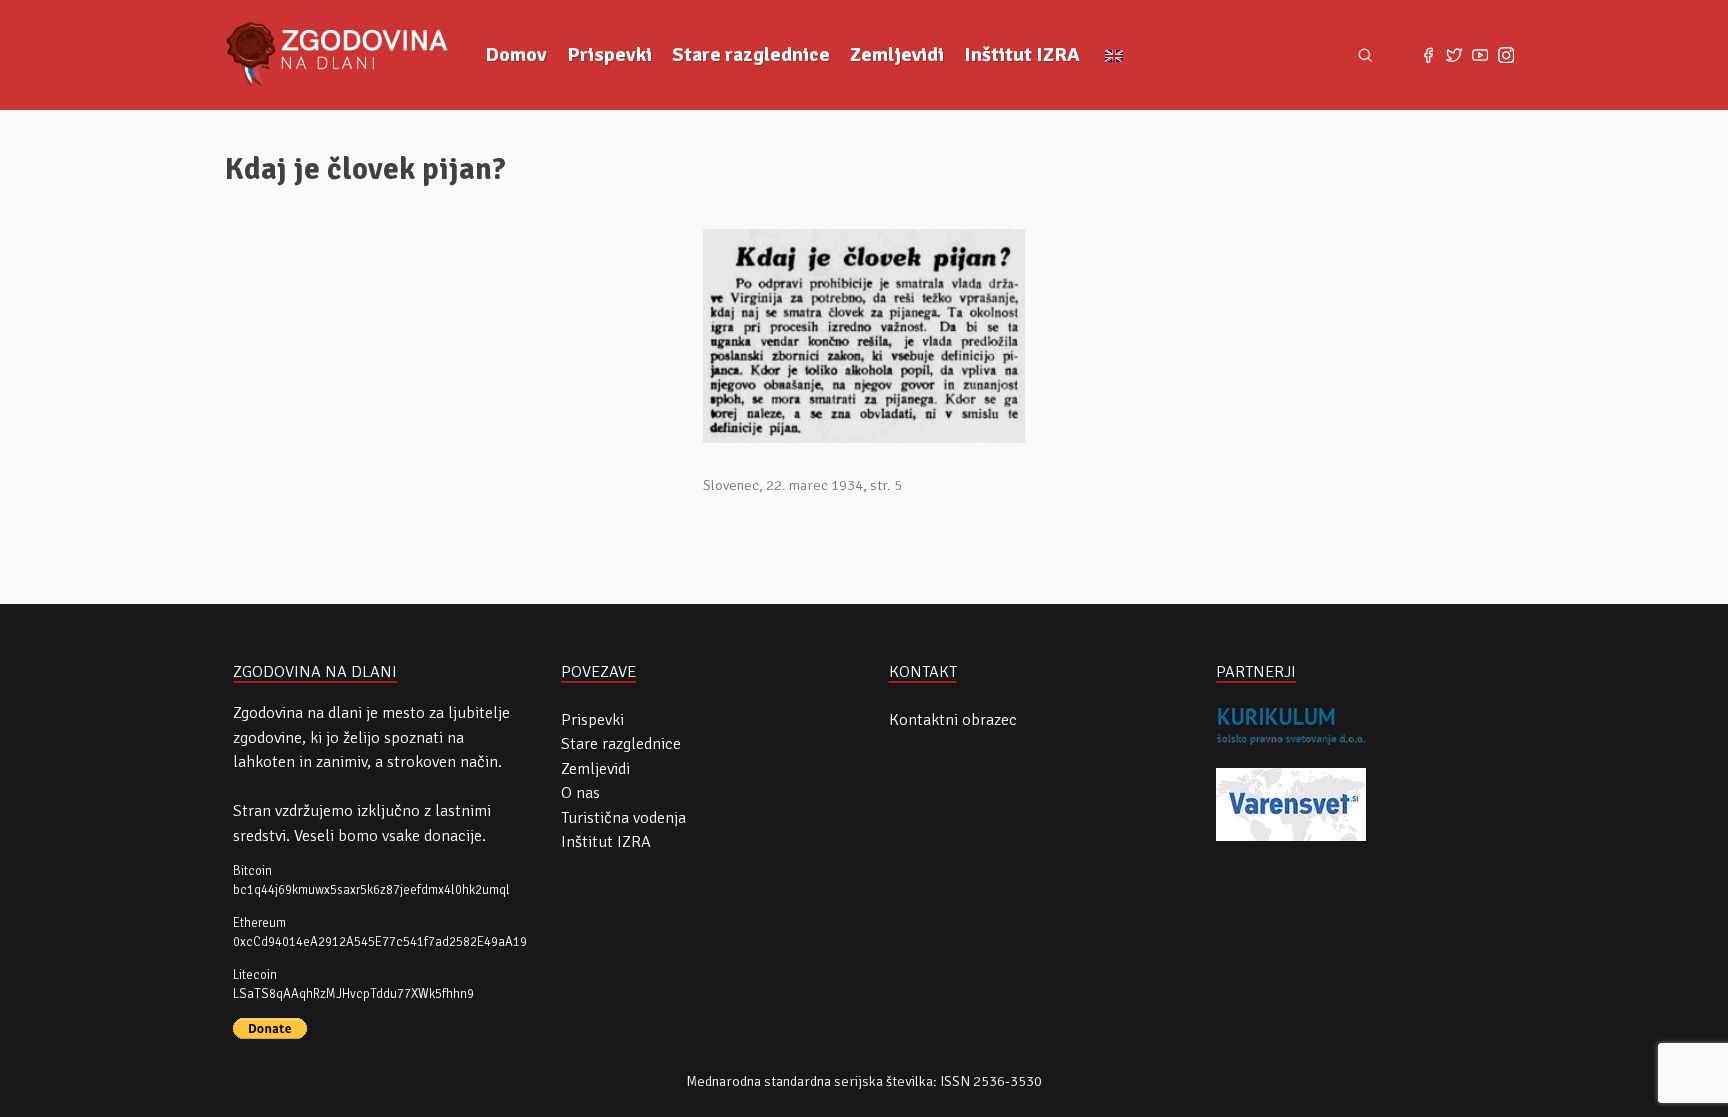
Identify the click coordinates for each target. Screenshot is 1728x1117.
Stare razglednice (751, 54)
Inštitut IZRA (1022, 54)
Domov (516, 54)
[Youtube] (1480, 55)
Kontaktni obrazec (953, 720)
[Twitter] (1454, 55)
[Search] (1365, 55)
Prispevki (609, 54)
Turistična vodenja (623, 818)
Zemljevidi (897, 54)
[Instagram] (1506, 55)
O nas (580, 793)
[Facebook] (1428, 55)
